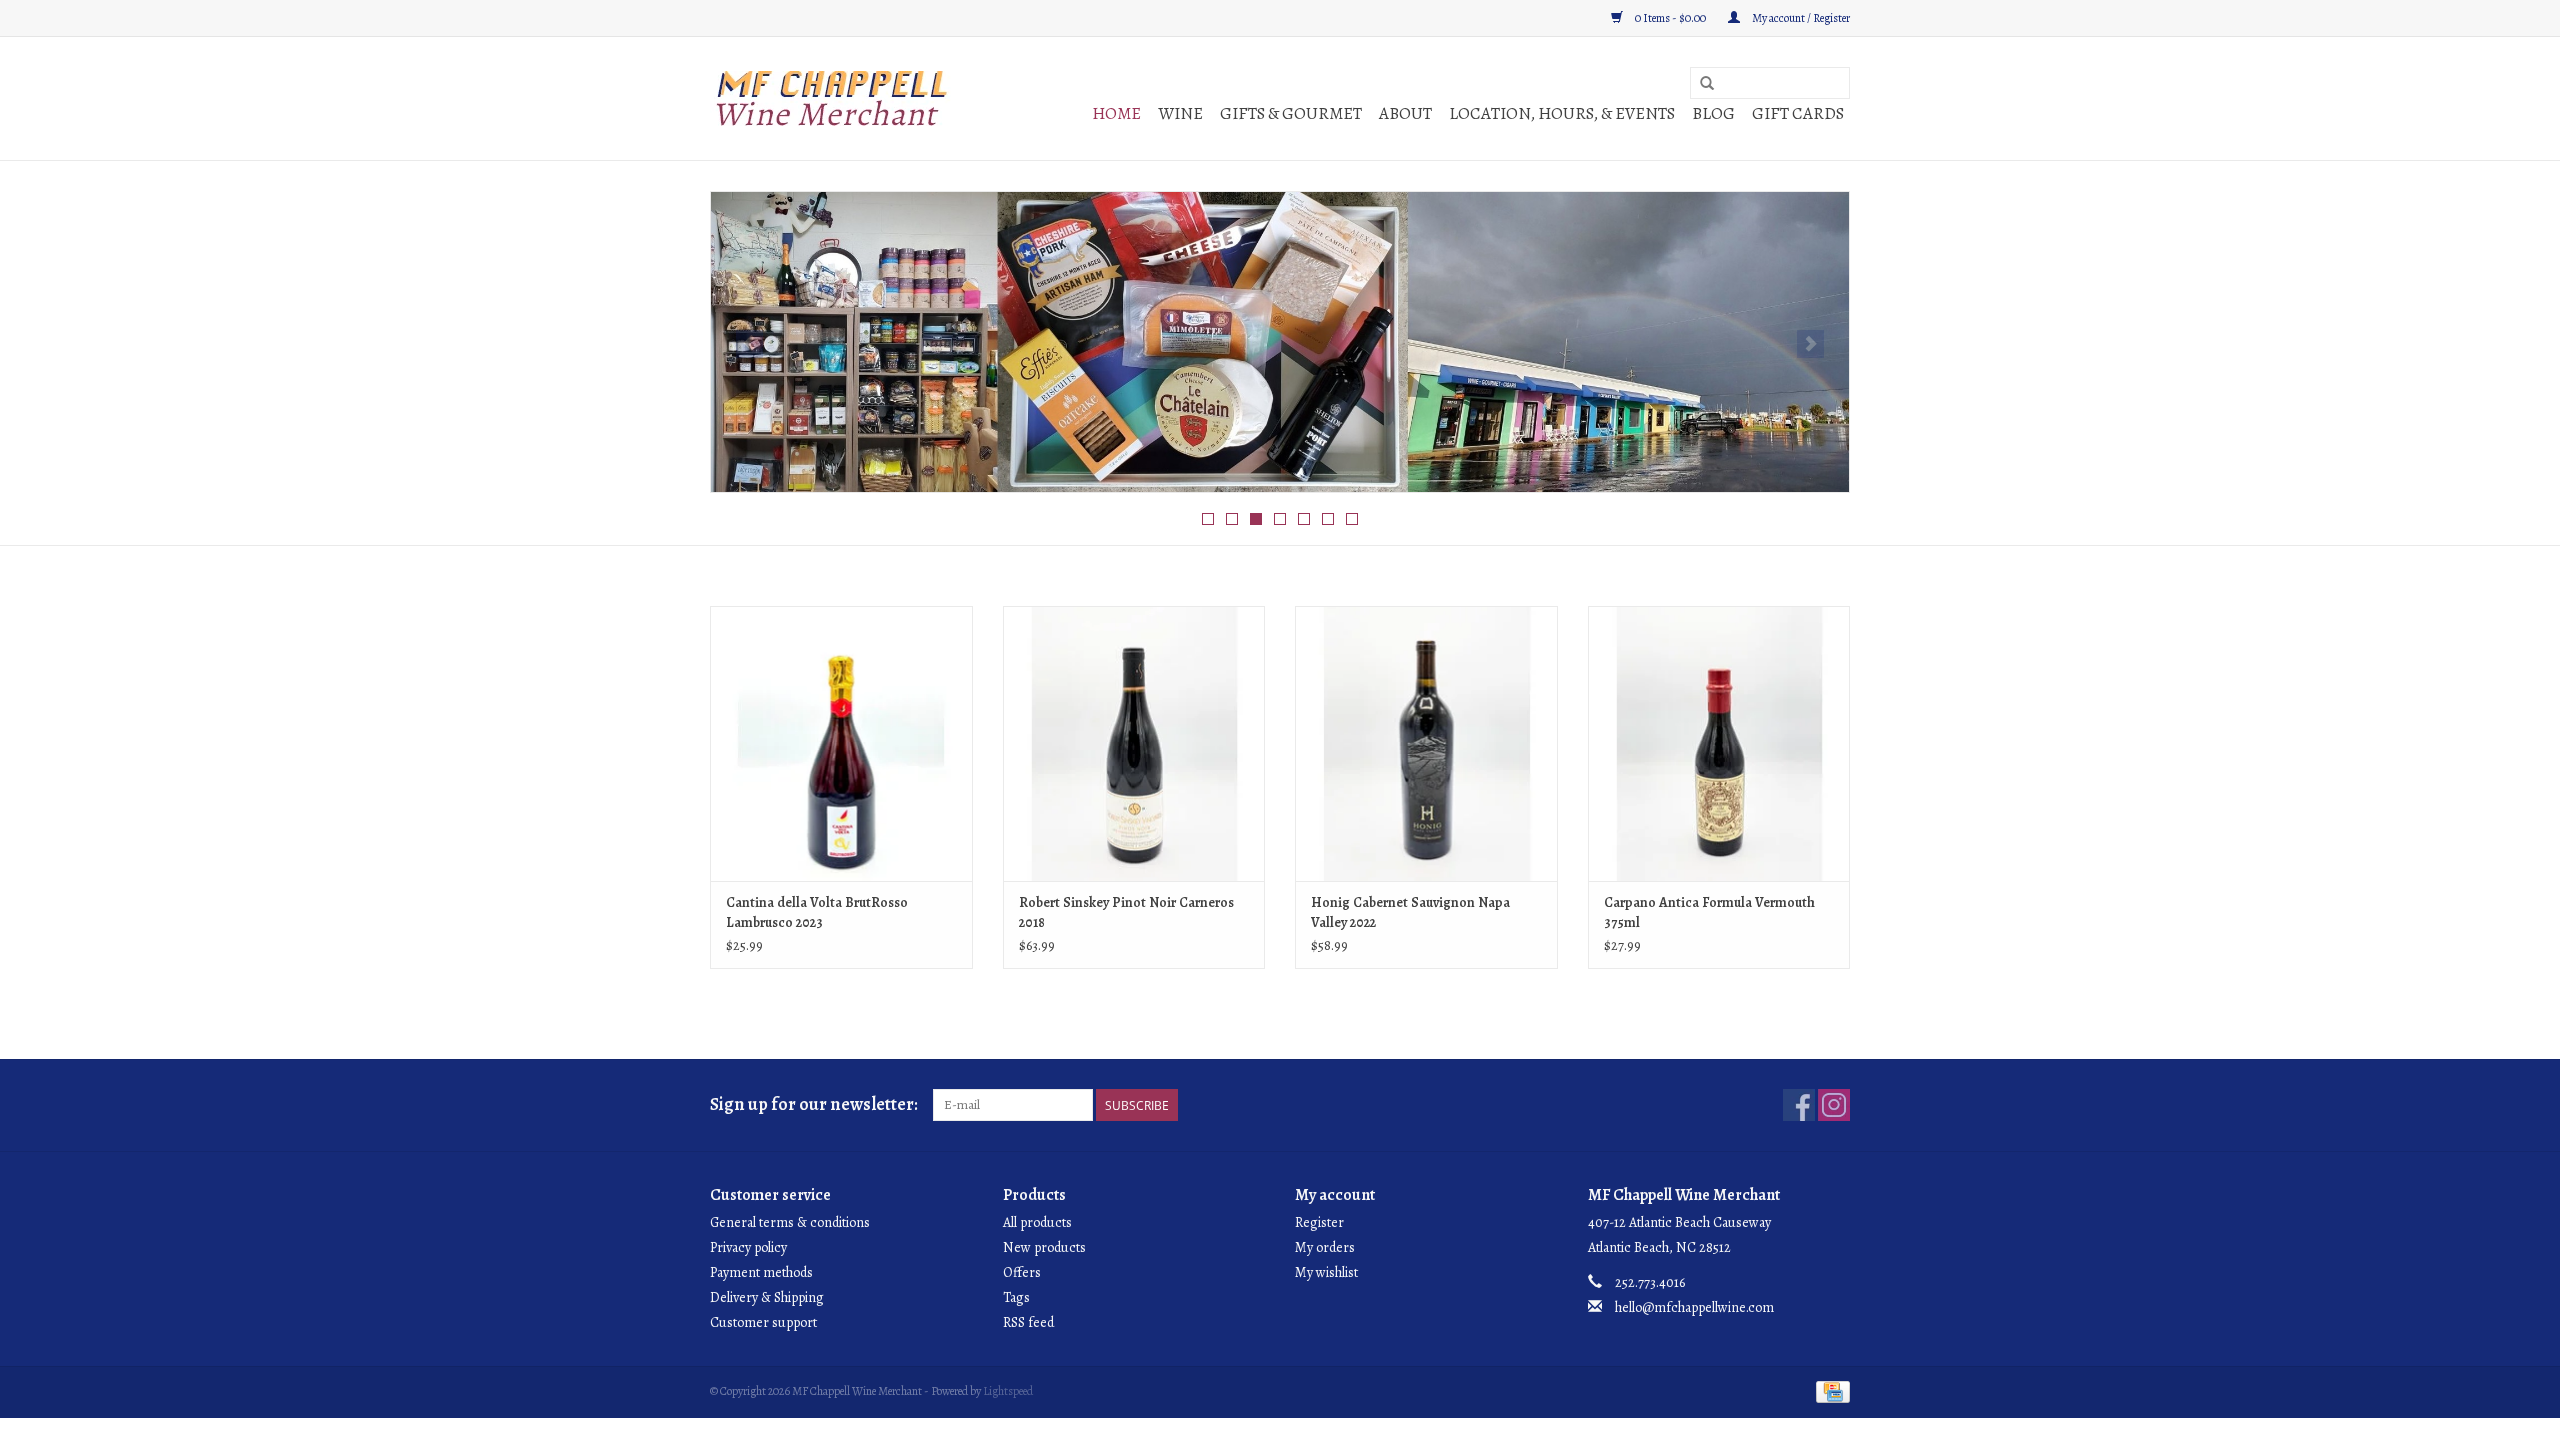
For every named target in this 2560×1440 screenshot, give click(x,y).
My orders (1325, 1247)
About (1405, 113)
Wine (1180, 113)
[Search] (1707, 84)
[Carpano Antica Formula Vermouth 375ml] (1719, 743)
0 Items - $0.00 (1670, 18)
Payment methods (761, 1272)
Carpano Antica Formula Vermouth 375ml (1709, 912)
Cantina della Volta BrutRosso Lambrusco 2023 (817, 912)
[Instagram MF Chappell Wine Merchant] (1834, 1105)
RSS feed (1028, 1322)
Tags (1016, 1297)
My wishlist (1326, 1272)
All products (1037, 1222)
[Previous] (749, 344)
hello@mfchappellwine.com (1694, 1307)
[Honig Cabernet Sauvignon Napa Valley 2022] (1426, 743)
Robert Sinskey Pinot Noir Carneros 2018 (1126, 912)
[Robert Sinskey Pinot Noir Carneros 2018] (1134, 743)
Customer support (763, 1322)
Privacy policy (748, 1247)
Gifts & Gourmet (1291, 113)
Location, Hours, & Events (1562, 113)
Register (1319, 1222)
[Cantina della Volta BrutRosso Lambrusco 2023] (841, 743)
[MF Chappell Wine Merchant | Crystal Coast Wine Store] (832, 98)
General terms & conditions (790, 1222)
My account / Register (1800, 18)
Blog (1713, 113)
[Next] (1810, 344)
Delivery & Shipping (767, 1297)
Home (1116, 113)
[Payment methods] (1829, 1390)
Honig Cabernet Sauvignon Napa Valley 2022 (1410, 912)
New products (1044, 1247)
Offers (1022, 1272)
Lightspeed (1008, 1391)
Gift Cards (1798, 113)
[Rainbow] (1280, 342)
